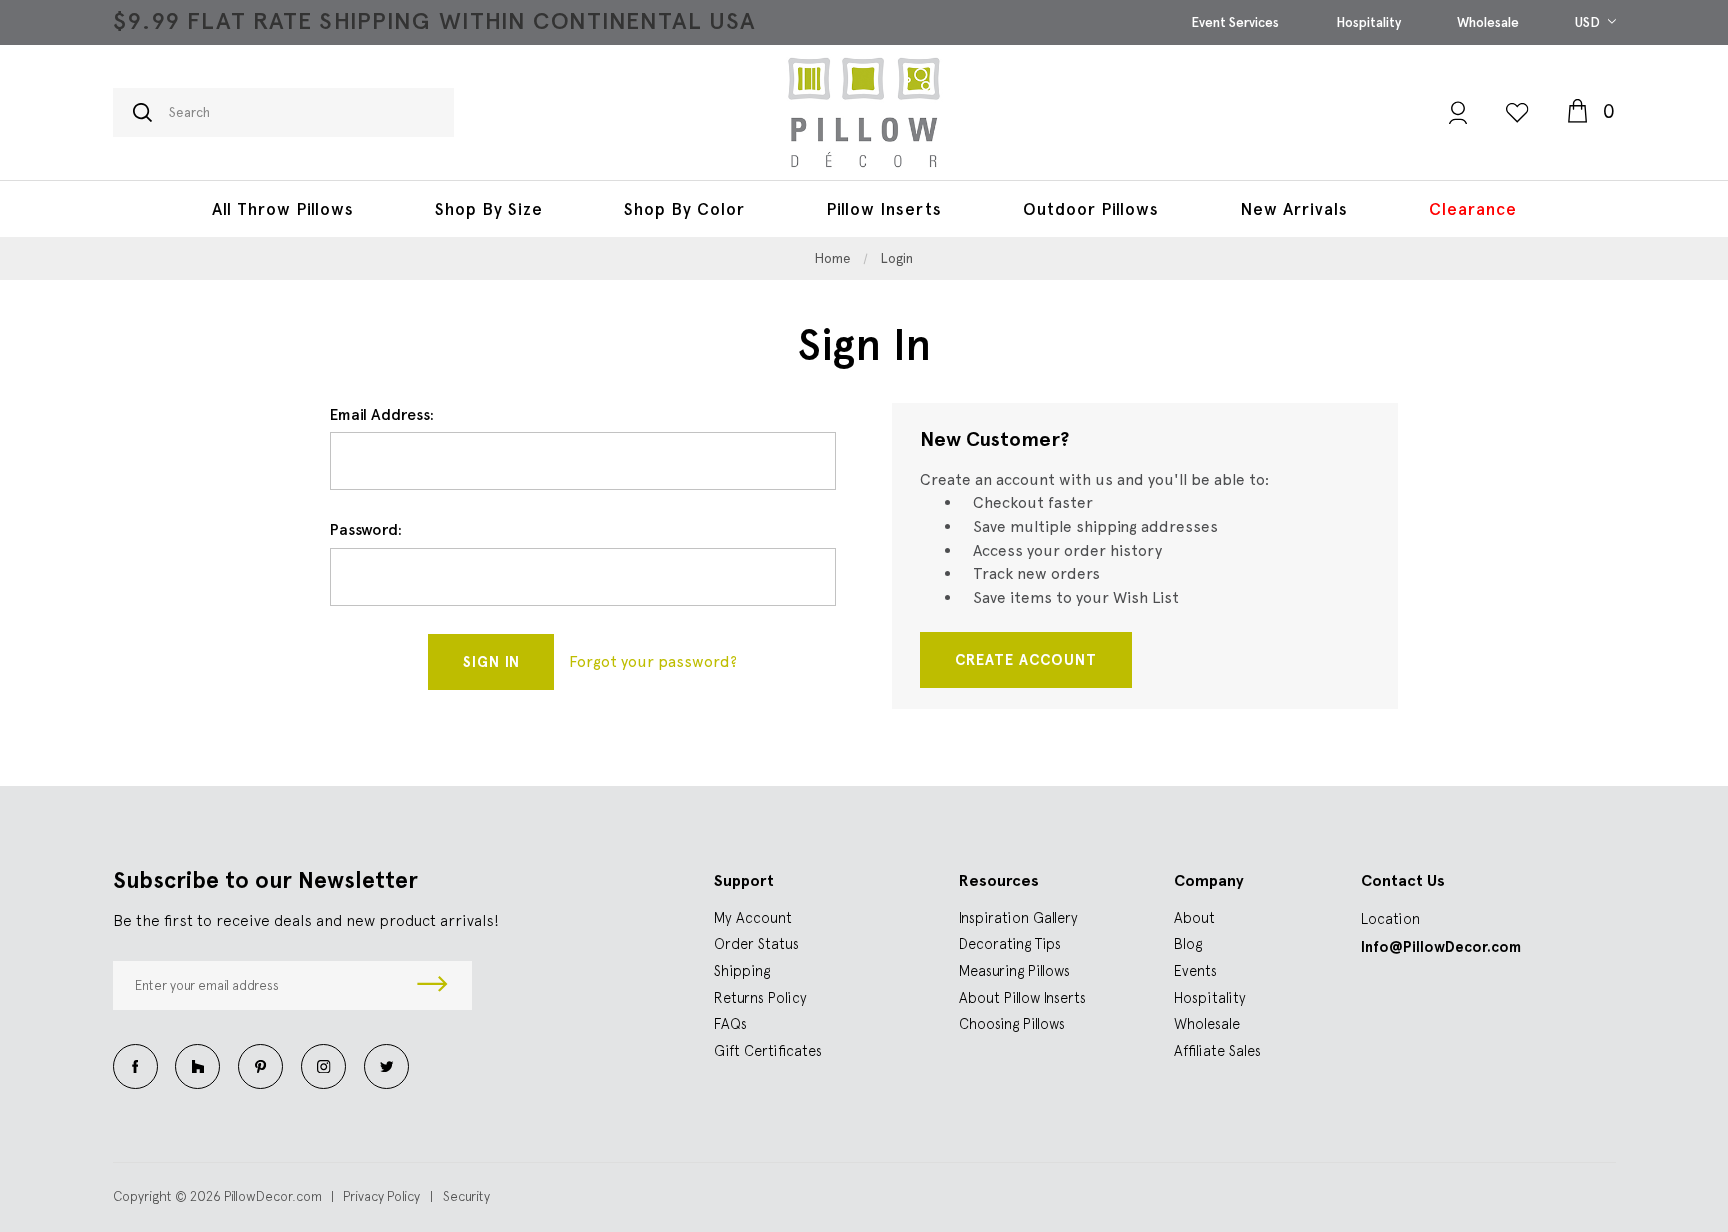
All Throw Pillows (283, 209)
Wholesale (1488, 22)
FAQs (730, 1023)
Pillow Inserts (884, 209)
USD (1589, 22)
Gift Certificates (768, 1050)
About (1194, 917)
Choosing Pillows (1012, 1023)
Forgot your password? (653, 661)
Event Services (1235, 22)
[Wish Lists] (1517, 112)
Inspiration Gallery (1018, 917)
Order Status (756, 943)
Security (466, 1196)
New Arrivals (1294, 209)
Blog (1188, 943)
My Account (753, 917)
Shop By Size (489, 209)
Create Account (1026, 660)
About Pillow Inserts (1022, 997)
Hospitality (1368, 22)
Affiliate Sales (1217, 1050)
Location (1390, 918)
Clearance (1473, 209)
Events (1195, 970)
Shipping (742, 970)
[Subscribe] (433, 986)
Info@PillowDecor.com (1441, 947)
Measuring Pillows (1014, 970)
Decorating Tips (1010, 943)
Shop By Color (684, 209)
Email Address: (382, 414)
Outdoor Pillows (1091, 209)
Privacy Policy (381, 1196)
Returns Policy (760, 997)
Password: (366, 529)
